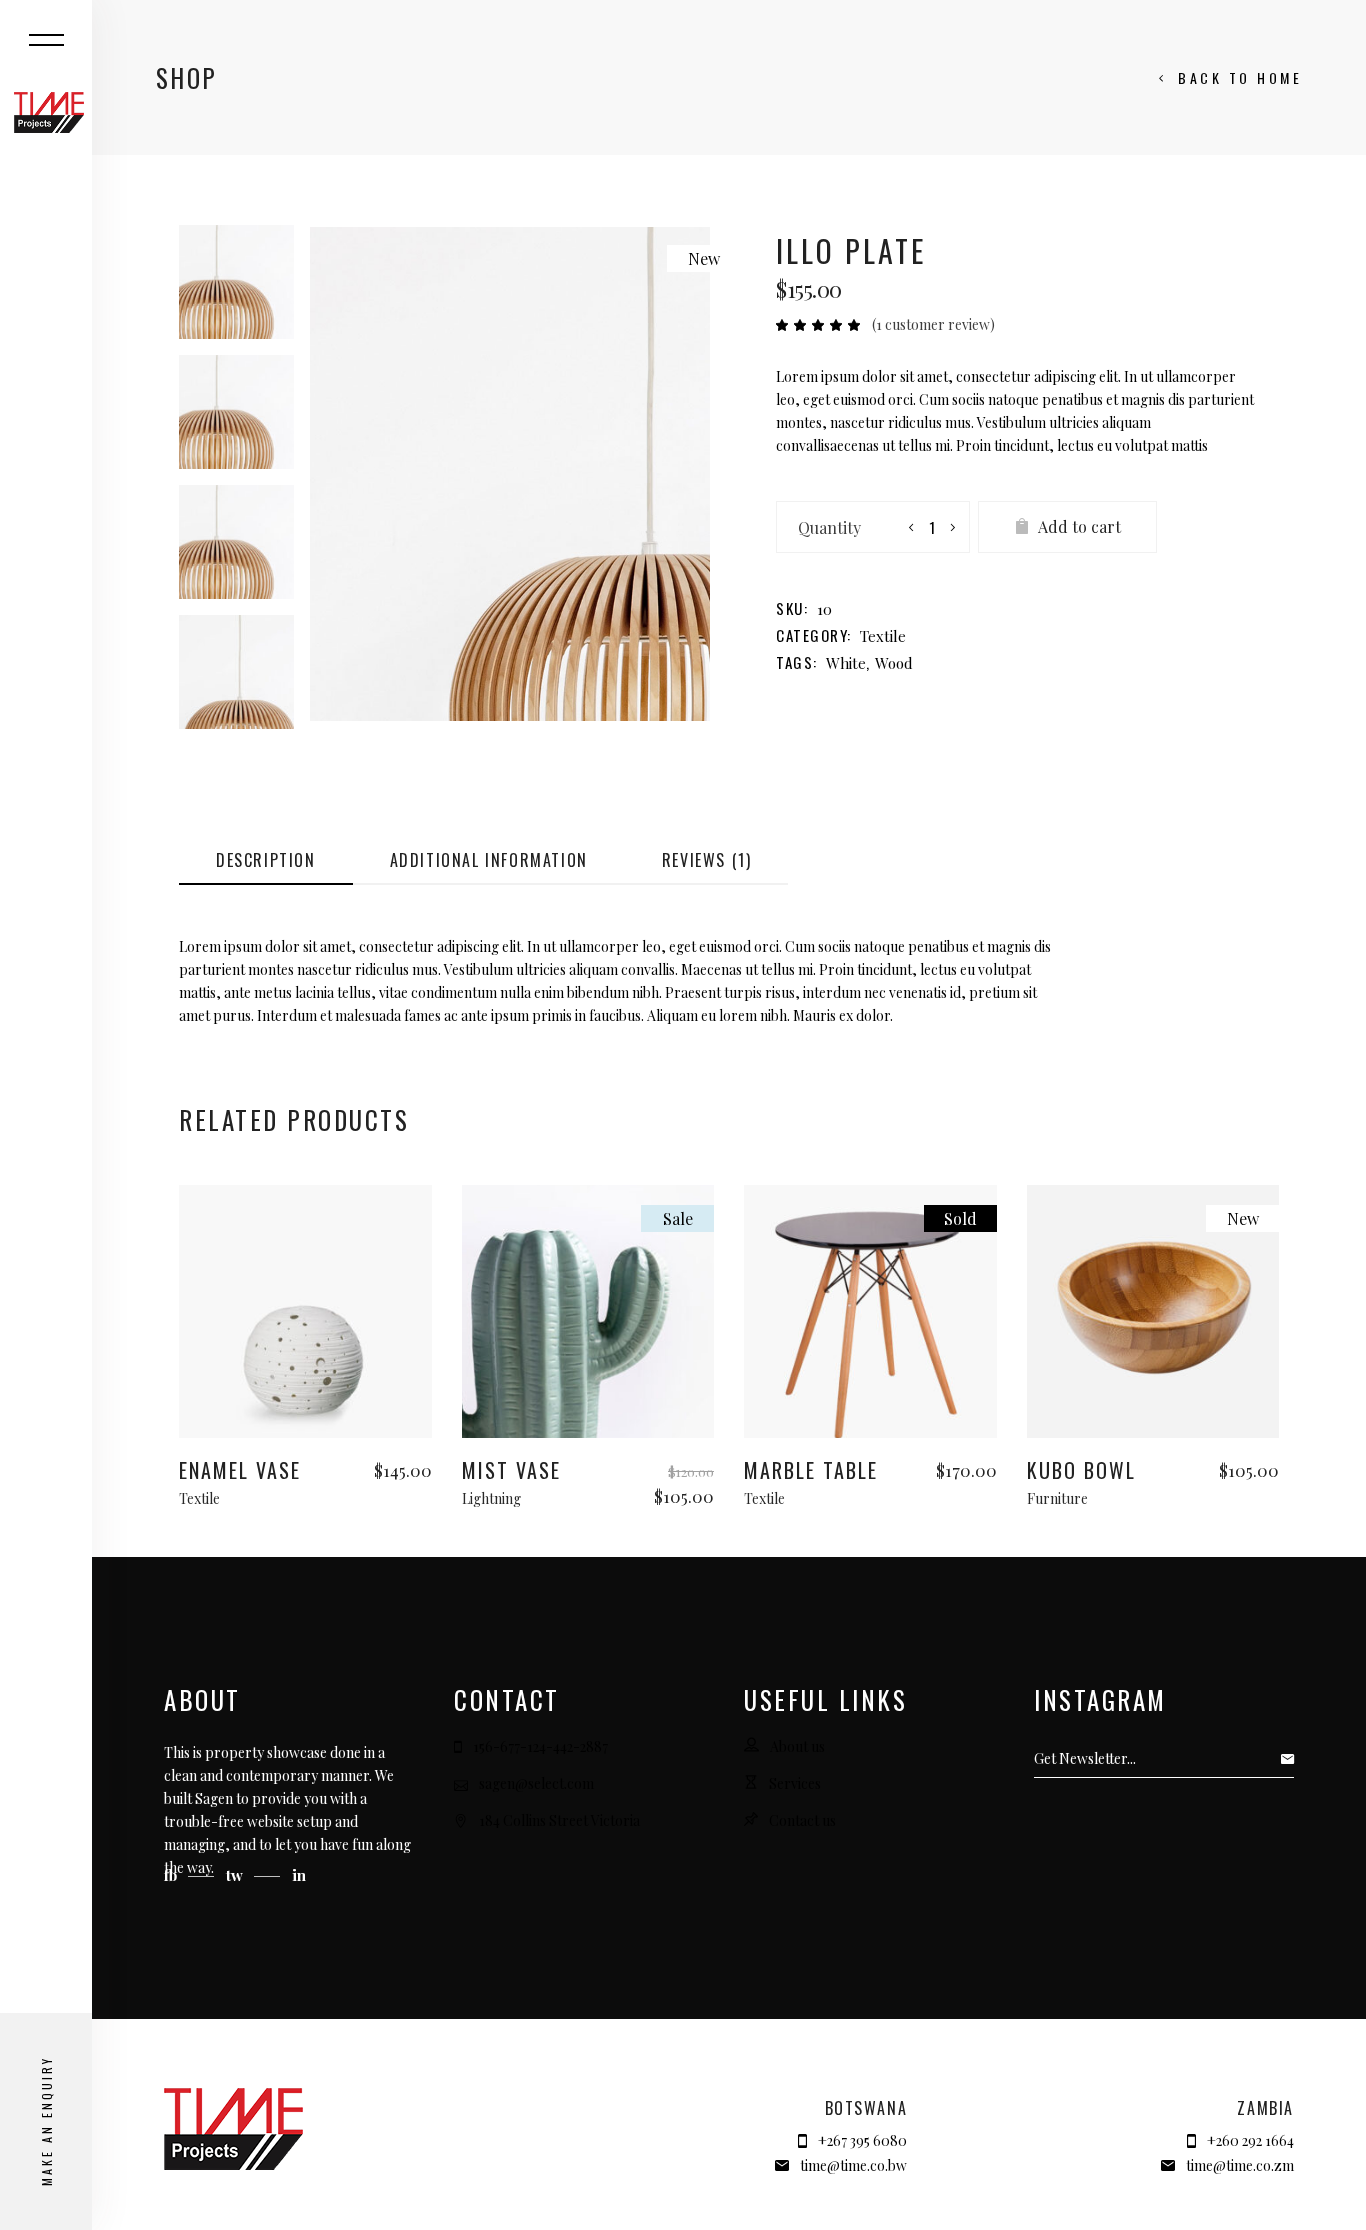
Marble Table (811, 1470)
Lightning (491, 1498)
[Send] (1292, 1759)
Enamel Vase (240, 1470)
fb (172, 1875)
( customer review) (933, 325)
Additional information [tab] (489, 860)
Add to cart (1079, 526)
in (299, 1875)
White (846, 663)
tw (236, 1875)
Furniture (1057, 1498)
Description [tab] (266, 860)
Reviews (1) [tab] (707, 860)
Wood (894, 663)
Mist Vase (511, 1470)
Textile (883, 636)
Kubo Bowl (1081, 1470)
